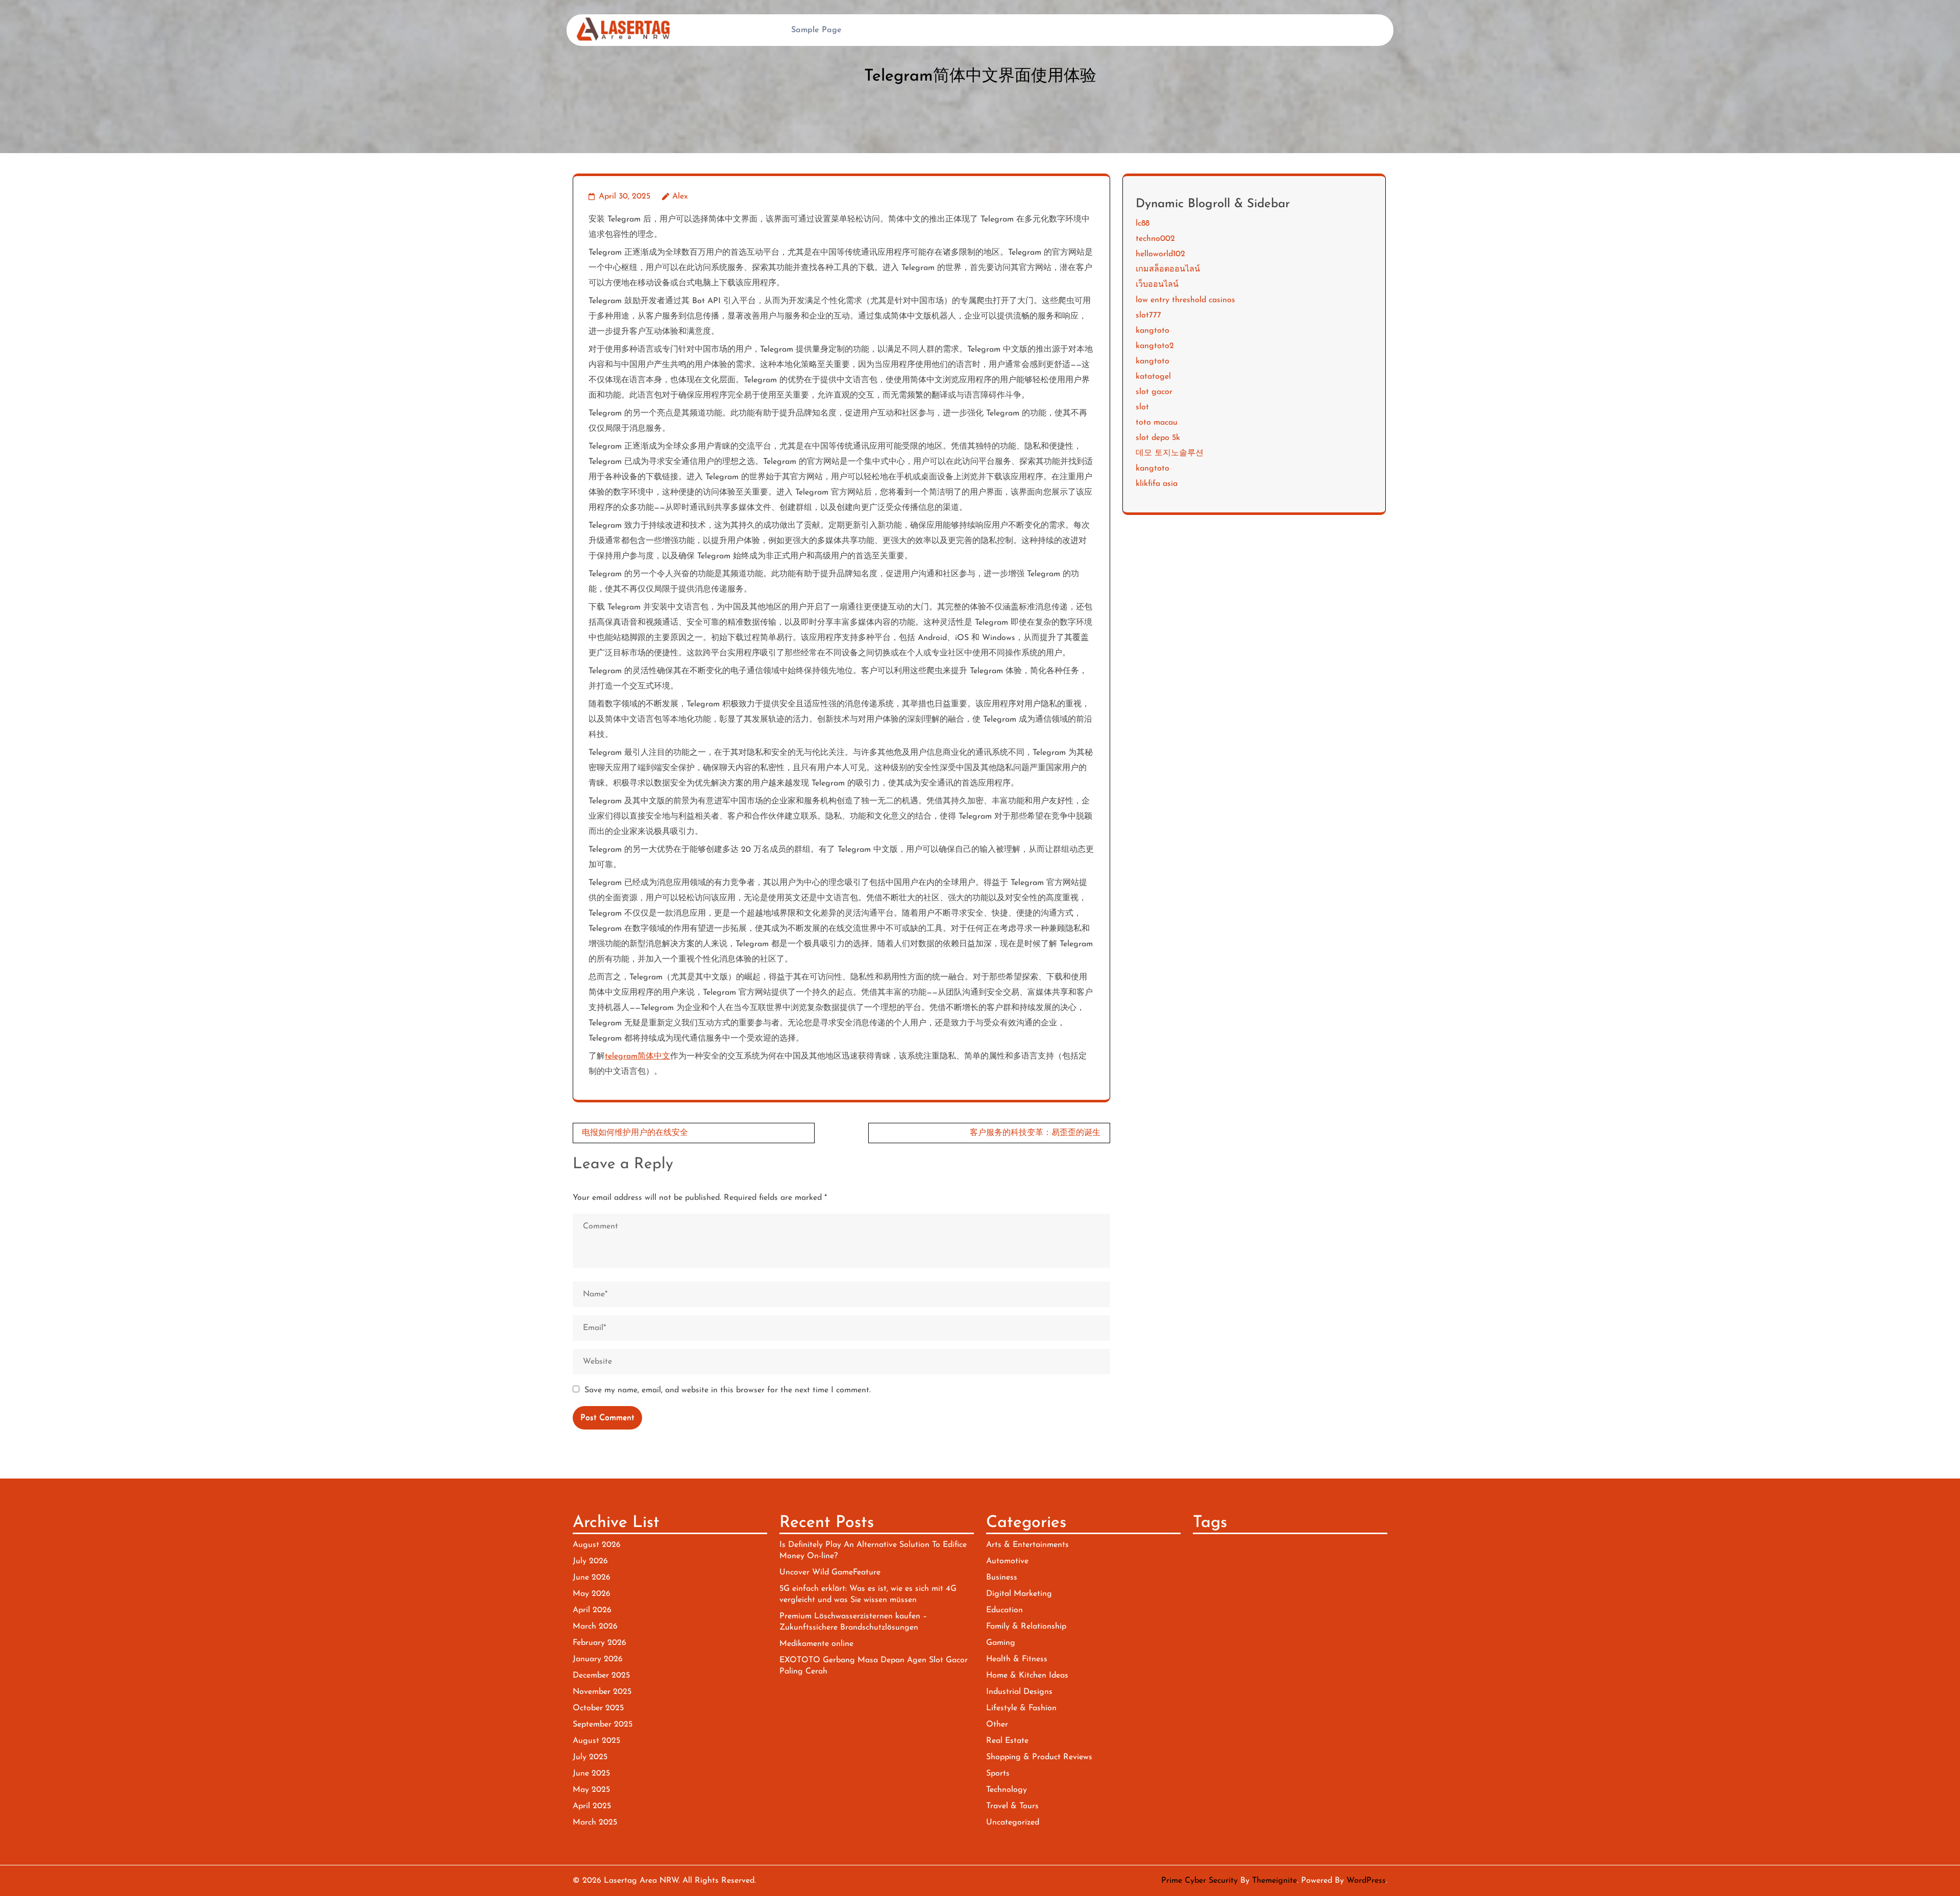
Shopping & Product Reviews (1039, 1757)
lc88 (1143, 224)
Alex (680, 196)
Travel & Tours (1012, 1806)
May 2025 (591, 1790)
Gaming (1001, 1643)
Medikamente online (816, 1644)
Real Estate (1007, 1741)
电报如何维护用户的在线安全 (635, 1133)
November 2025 (602, 1692)
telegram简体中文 (638, 1056)
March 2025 (595, 1823)
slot (1142, 407)
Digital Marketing (1019, 1594)
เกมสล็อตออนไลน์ (1168, 269)
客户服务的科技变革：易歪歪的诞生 (1035, 1133)
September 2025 (603, 1725)
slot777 (1148, 315)
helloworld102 (1160, 254)
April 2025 (592, 1806)
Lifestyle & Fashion (1021, 1708)
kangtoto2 (1155, 346)
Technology (1007, 1790)
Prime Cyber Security (1199, 1881)
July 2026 (590, 1561)
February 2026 (599, 1643)
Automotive (1007, 1561)
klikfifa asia (1157, 484)
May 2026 (592, 1594)
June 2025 (591, 1774)
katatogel (1153, 377)
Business (1002, 1578)
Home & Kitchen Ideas (1027, 1676)
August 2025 (596, 1741)
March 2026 (595, 1627)
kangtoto (1153, 331)
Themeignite (1275, 1881)
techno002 (1155, 239)
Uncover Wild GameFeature (830, 1572)
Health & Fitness (1017, 1659)
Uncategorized (1013, 1823)
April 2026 (592, 1610)
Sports (998, 1774)
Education (1004, 1610)
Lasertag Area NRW (641, 1881)
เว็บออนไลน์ (1157, 285)
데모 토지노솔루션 (1170, 453)
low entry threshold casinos (1185, 300)
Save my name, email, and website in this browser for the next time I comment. (728, 1390)
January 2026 (598, 1659)
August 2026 (597, 1545)
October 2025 (598, 1708)
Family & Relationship (1026, 1627)
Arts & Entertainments (1027, 1545)
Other (997, 1725)
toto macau (1157, 423)
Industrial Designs (1019, 1692)
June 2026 (592, 1578)
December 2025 (601, 1676)
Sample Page (816, 30)
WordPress (1366, 1881)
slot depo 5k (1158, 438)
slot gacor (1154, 392)
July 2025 (590, 1757)
